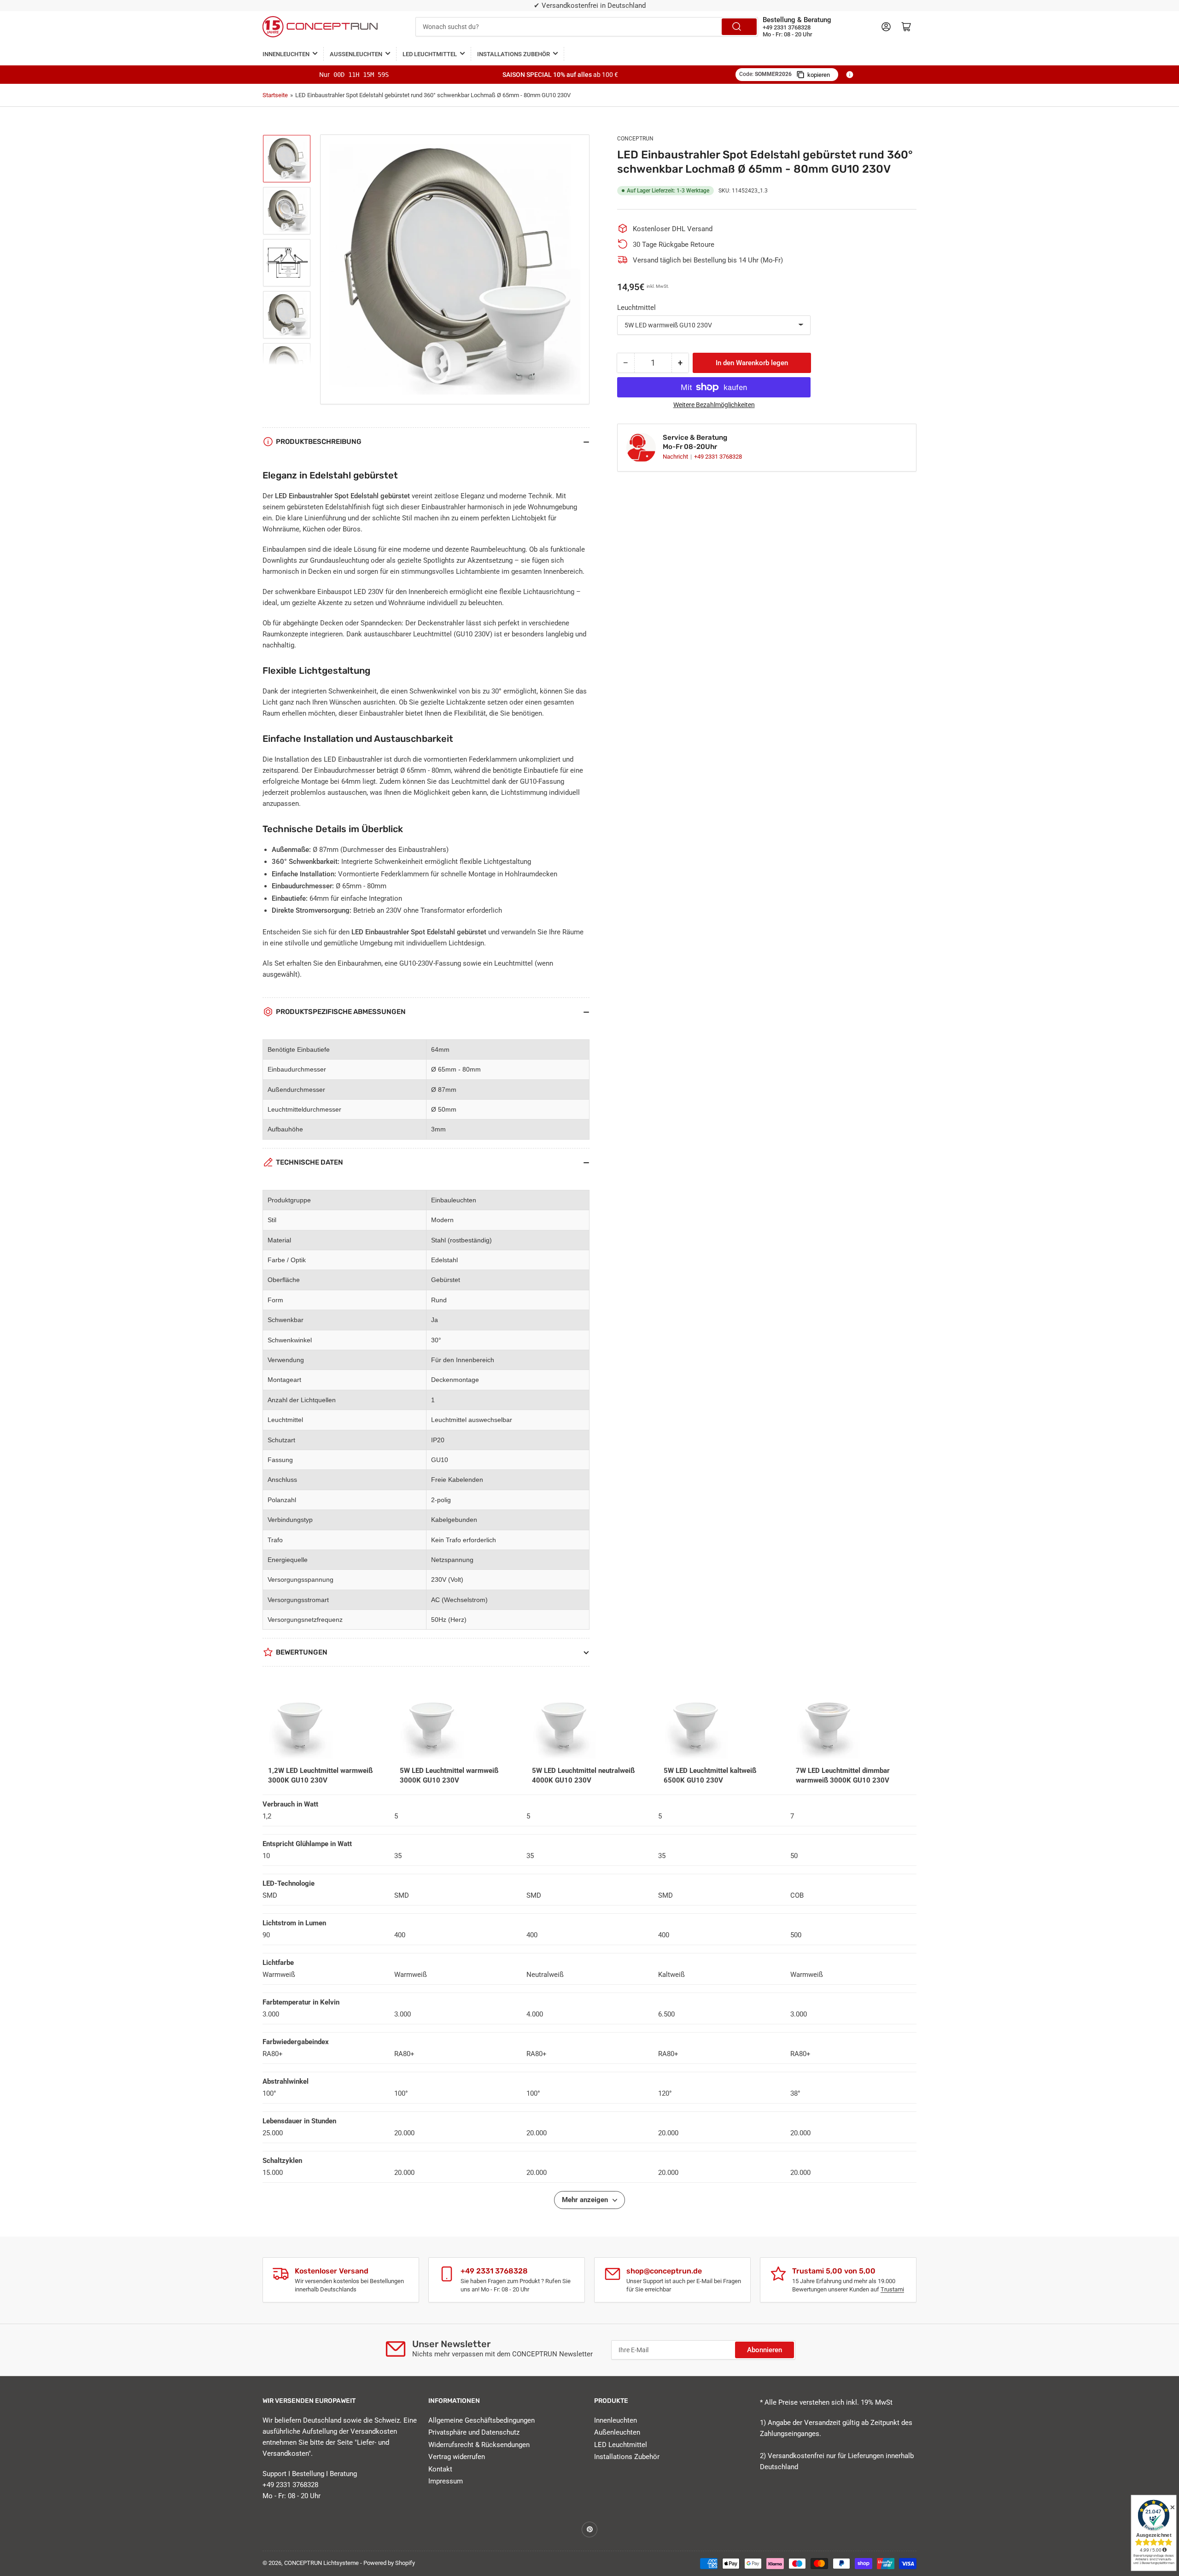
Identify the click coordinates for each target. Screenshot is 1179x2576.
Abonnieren (765, 2350)
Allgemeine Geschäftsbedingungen (482, 2420)
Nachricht (676, 457)
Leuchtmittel (636, 308)
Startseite (275, 95)
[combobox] (587, 27)
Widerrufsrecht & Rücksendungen (479, 2445)
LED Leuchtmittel (430, 54)
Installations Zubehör (514, 54)
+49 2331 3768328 (718, 457)
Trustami (892, 2289)
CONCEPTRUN (635, 139)
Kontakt (440, 2469)
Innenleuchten (286, 54)
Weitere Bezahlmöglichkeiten (714, 405)
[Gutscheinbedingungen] (850, 75)
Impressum (446, 2481)
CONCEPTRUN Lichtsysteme (321, 2563)
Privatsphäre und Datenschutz (474, 2432)
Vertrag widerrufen (457, 2457)
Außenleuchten (356, 54)
